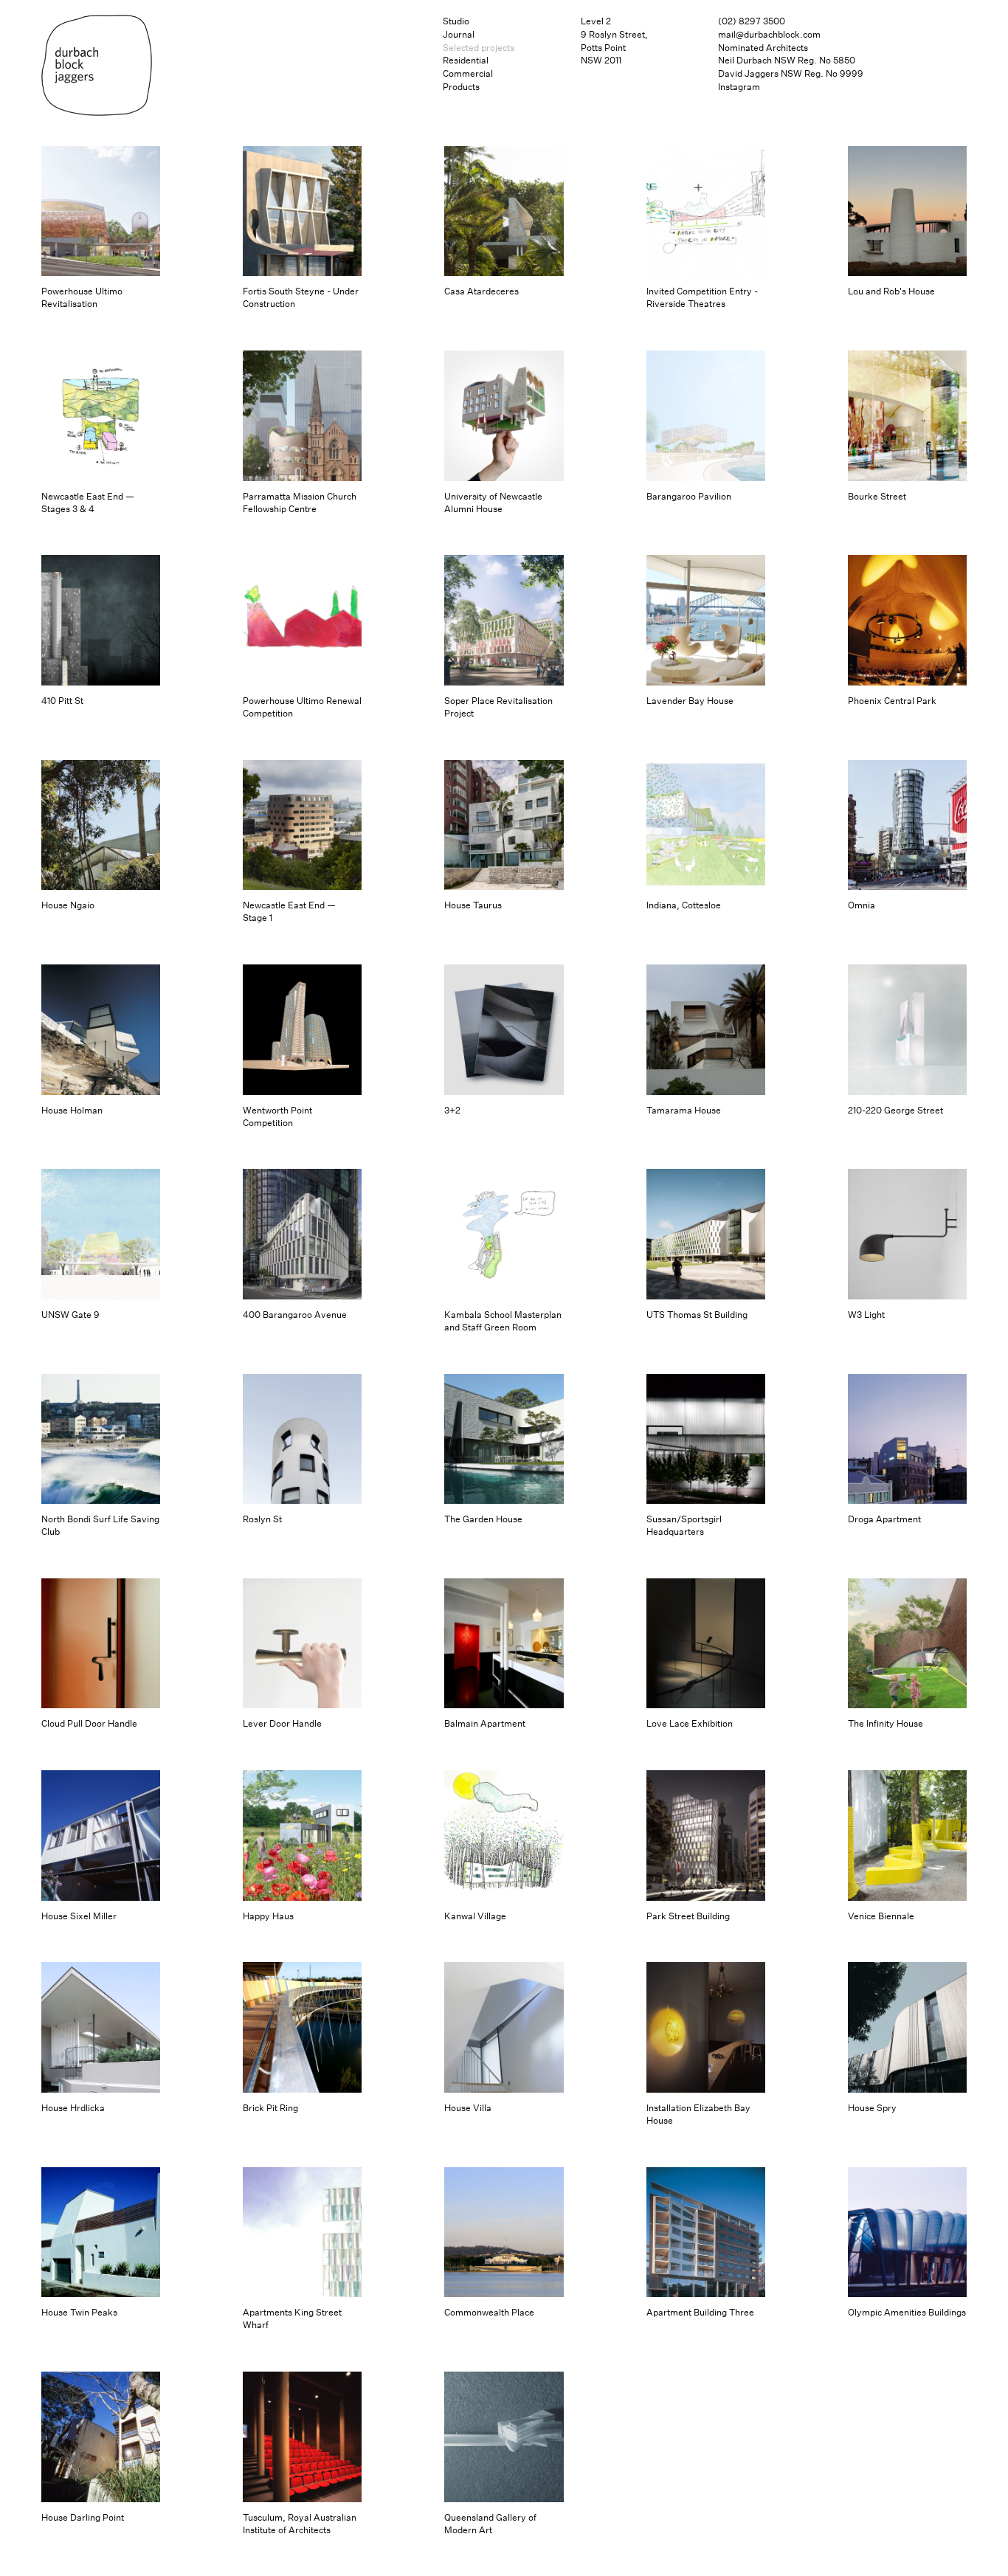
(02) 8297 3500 (752, 21)
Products (461, 87)
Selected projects (479, 48)
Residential (466, 60)
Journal (459, 34)
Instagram (739, 87)
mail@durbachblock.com (769, 34)
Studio (456, 21)
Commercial (468, 73)
